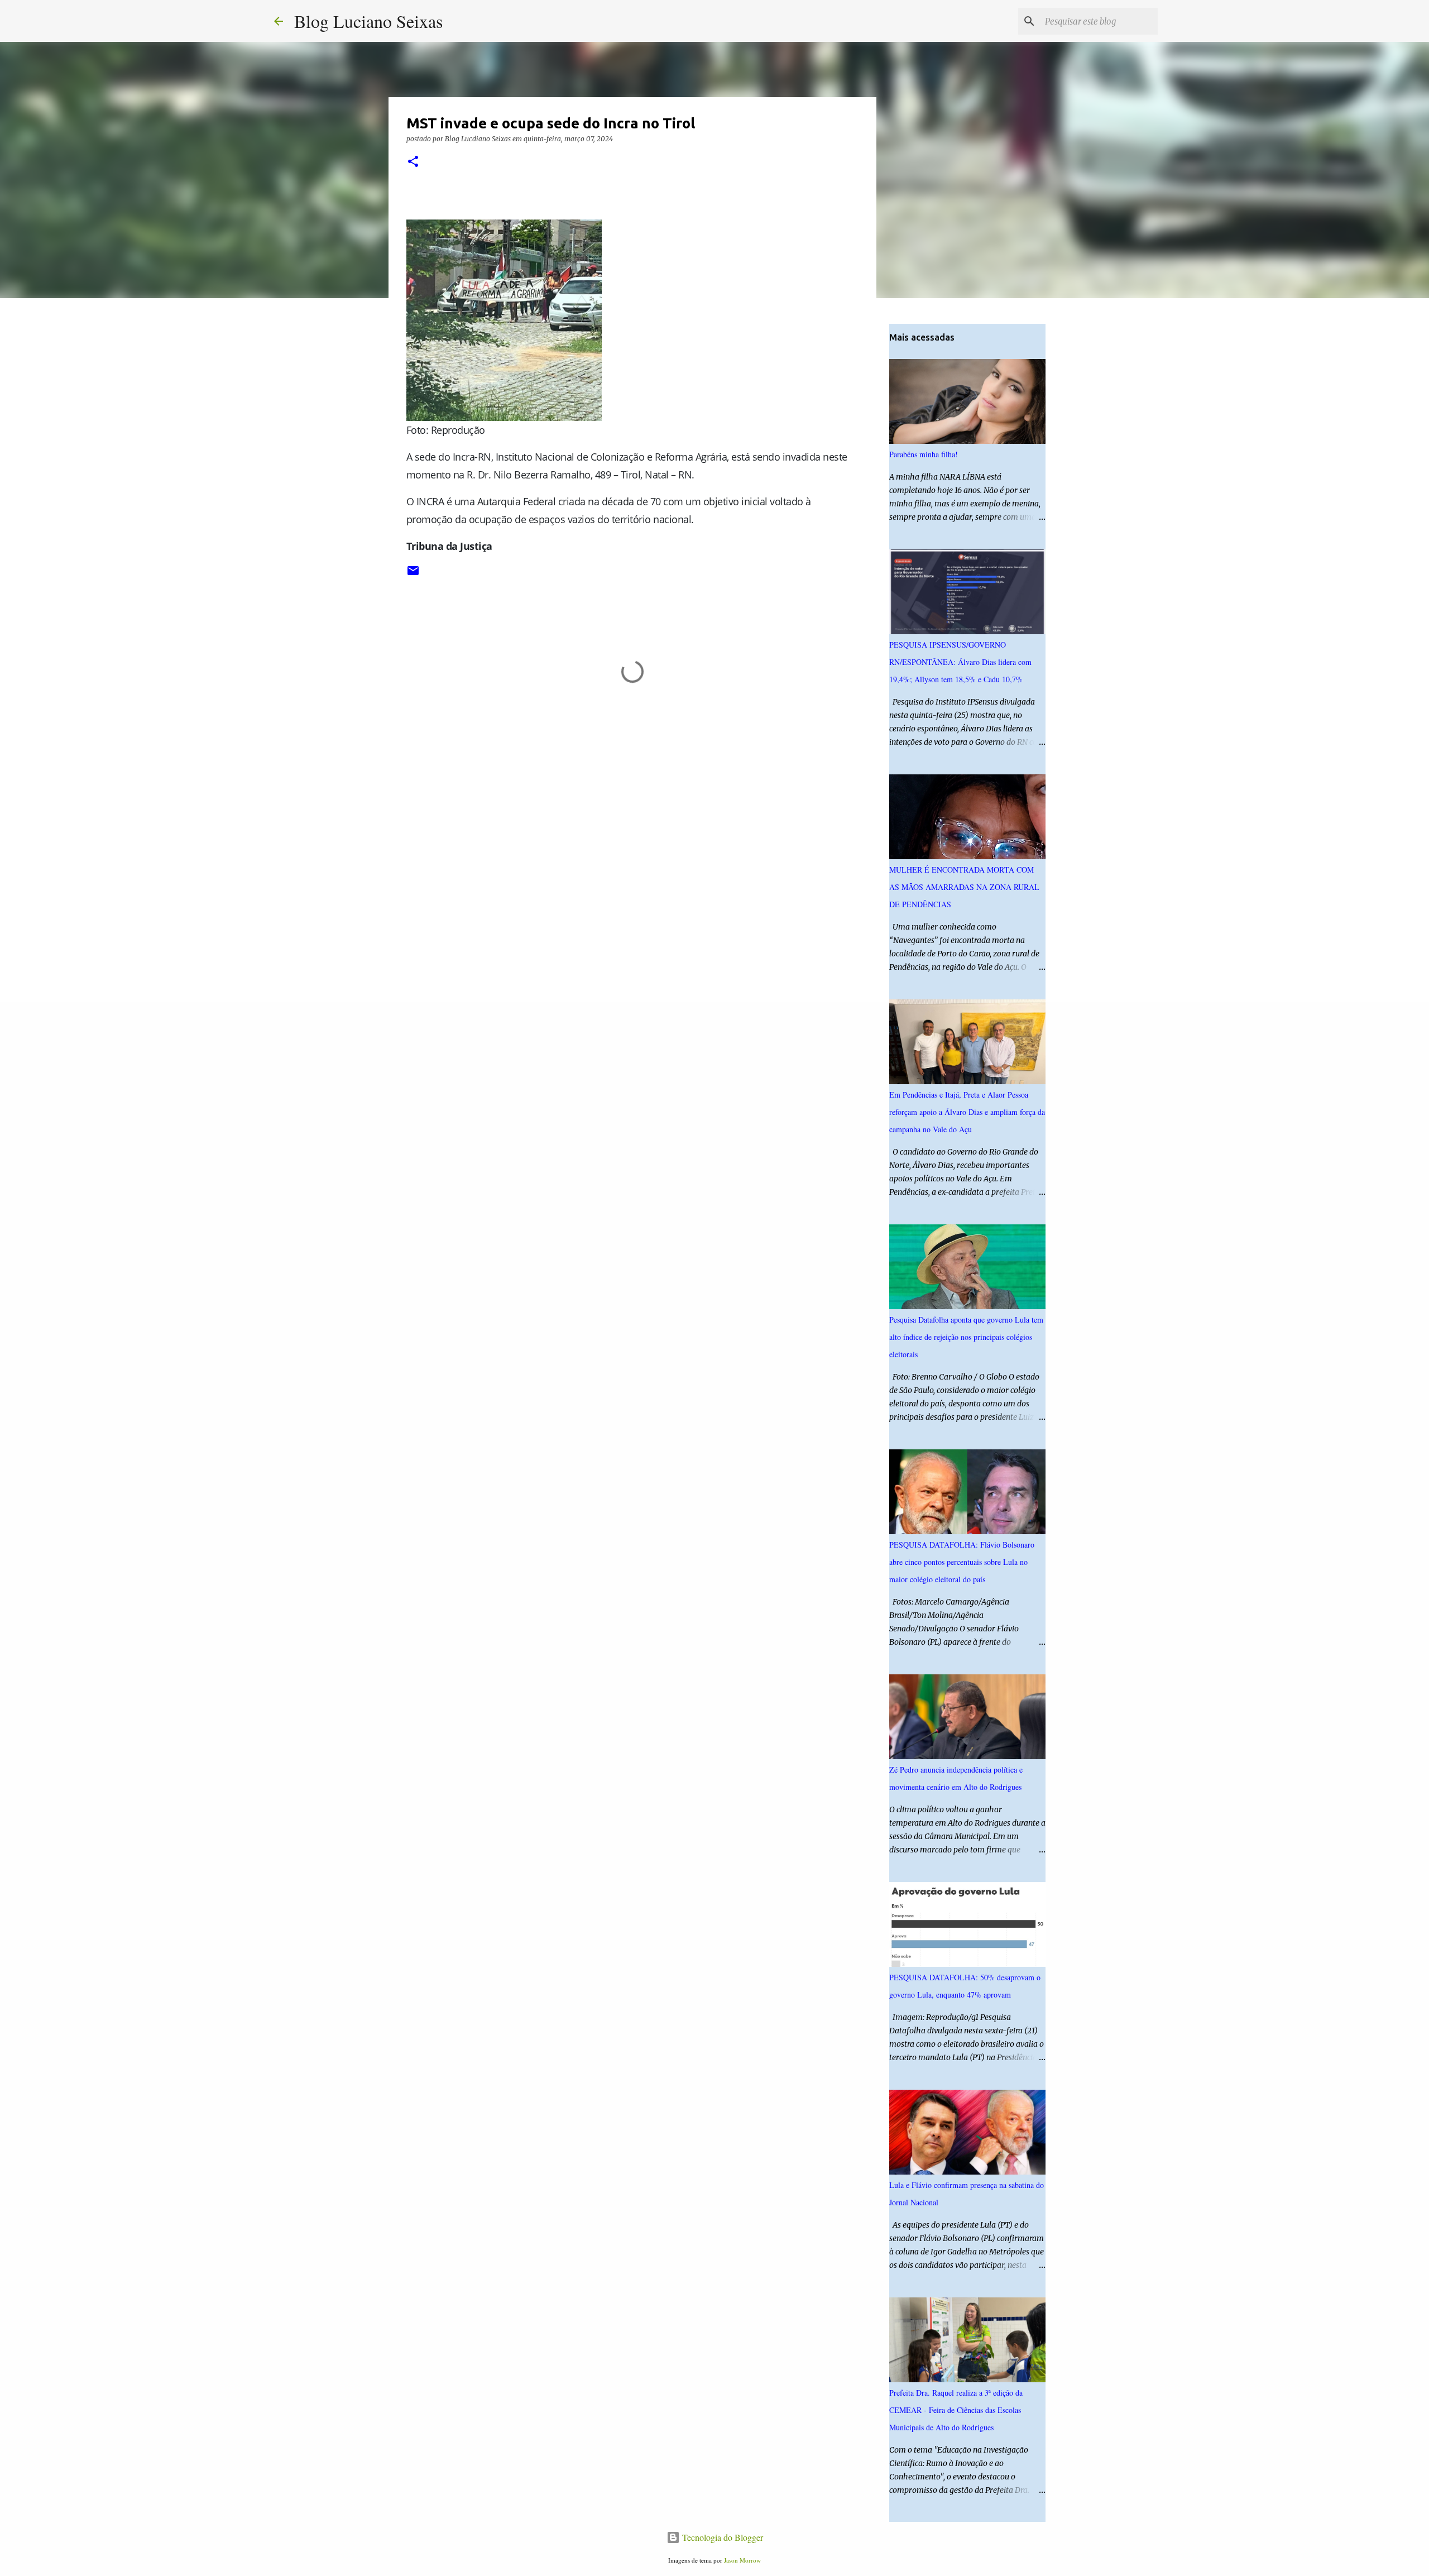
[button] (413, 162)
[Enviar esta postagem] (413, 575)
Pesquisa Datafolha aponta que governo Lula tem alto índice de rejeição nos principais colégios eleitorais (966, 1337)
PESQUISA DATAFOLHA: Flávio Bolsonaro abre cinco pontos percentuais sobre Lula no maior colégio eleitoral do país (962, 1562)
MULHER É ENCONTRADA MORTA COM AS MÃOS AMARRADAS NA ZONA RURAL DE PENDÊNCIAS (964, 887)
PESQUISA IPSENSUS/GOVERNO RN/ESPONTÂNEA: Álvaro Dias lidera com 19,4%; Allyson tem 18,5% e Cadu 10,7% (960, 662)
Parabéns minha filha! (924, 454)
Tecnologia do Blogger (721, 2537)
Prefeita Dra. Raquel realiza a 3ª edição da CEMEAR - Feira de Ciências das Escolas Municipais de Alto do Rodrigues (956, 2410)
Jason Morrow (742, 2560)
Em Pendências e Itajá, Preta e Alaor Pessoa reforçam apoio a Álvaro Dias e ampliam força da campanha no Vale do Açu (967, 1112)
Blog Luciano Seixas (368, 21)
